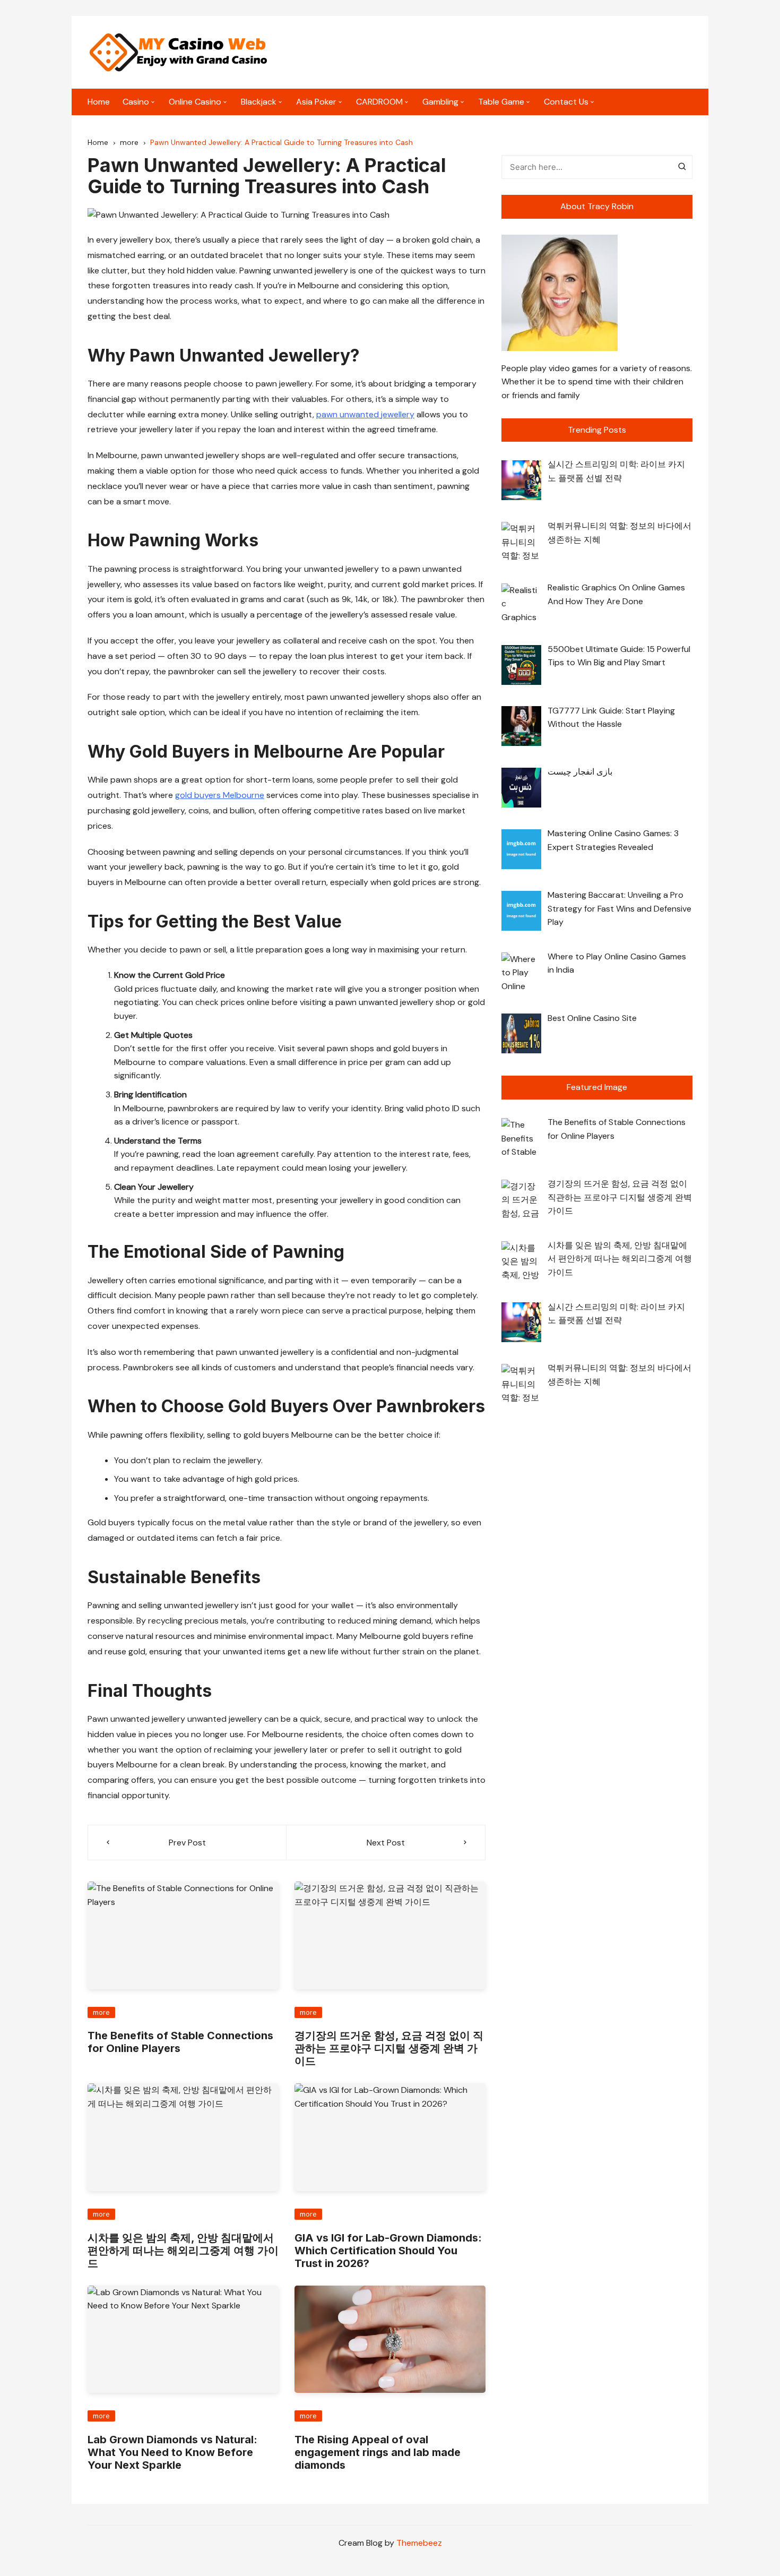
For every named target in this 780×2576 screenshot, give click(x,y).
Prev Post (187, 1843)
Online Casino (195, 102)
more (101, 2012)
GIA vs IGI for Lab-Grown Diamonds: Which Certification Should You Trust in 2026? (388, 2251)
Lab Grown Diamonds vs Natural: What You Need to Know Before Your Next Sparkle (172, 2452)
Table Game (501, 102)
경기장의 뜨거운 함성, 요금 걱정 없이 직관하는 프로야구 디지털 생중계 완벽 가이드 (389, 2048)
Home (99, 102)
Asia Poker (316, 102)
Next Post (386, 1843)
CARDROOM (379, 102)
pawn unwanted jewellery (365, 414)
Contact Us (566, 102)
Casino (136, 102)
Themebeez (419, 2543)
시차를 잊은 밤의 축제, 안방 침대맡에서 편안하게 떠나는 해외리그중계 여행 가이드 (183, 2251)
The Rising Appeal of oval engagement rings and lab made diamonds (378, 2452)
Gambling (440, 102)
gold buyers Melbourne (220, 795)
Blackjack (259, 102)
